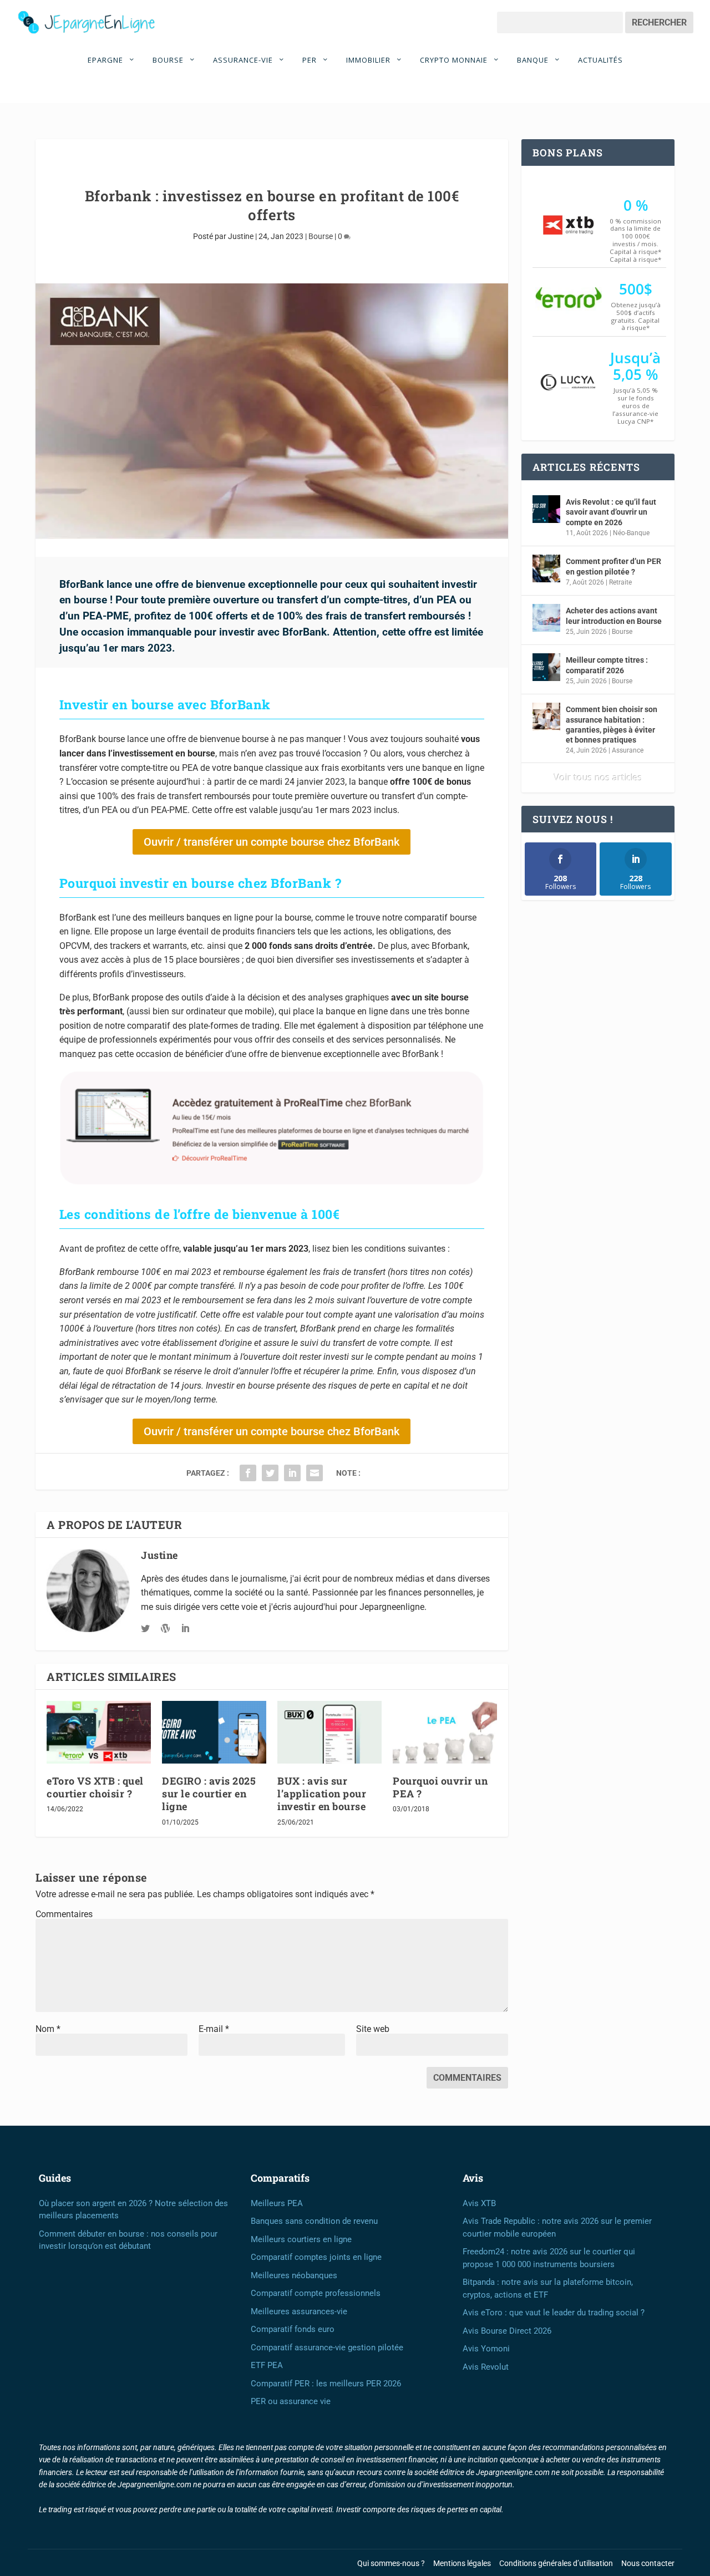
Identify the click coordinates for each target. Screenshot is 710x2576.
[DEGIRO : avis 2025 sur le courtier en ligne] (214, 1732)
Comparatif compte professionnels (316, 2293)
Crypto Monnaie (455, 60)
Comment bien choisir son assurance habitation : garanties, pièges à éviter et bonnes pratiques (612, 725)
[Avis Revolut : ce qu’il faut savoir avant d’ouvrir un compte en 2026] (546, 509)
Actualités (600, 60)
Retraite (620, 582)
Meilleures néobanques (294, 2275)
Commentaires (64, 1914)
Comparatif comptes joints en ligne (316, 2257)
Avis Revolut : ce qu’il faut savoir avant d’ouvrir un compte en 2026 (611, 512)
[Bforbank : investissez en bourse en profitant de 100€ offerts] (272, 411)
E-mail (214, 2029)
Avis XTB (479, 2203)
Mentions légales (462, 2563)
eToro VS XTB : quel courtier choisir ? (95, 1787)
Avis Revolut (486, 2367)
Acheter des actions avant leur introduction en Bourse (614, 616)
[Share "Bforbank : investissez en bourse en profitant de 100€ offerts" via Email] (315, 1473)
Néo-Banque (631, 533)
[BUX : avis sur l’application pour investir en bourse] (329, 1732)
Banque (534, 60)
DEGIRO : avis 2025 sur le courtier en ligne (209, 1794)
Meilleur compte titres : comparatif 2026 (607, 665)
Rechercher (659, 22)
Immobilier (369, 60)
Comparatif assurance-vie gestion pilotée (327, 2348)
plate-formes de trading (234, 1026)
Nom (48, 2029)
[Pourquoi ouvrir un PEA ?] (445, 1732)
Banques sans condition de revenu (314, 2221)
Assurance (628, 750)
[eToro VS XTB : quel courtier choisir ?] (99, 1732)
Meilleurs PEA (277, 2203)
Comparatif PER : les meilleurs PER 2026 (326, 2384)
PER (311, 60)
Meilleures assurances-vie (299, 2311)
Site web (373, 2029)
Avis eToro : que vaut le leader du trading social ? (554, 2313)
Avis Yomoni (486, 2349)
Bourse (169, 60)
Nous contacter (648, 2563)
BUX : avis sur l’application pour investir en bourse (322, 1794)
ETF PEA (267, 2365)
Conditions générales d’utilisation (556, 2563)
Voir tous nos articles (598, 778)
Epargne (106, 60)
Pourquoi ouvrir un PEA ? (440, 1787)
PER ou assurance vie (291, 2401)
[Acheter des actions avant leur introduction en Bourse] (546, 618)
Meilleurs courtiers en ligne (301, 2239)
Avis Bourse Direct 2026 (507, 2331)
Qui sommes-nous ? (391, 2563)
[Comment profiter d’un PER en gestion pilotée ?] (546, 568)
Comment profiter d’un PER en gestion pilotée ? (613, 566)
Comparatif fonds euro (293, 2329)
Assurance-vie (244, 60)
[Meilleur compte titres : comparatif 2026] (546, 667)
